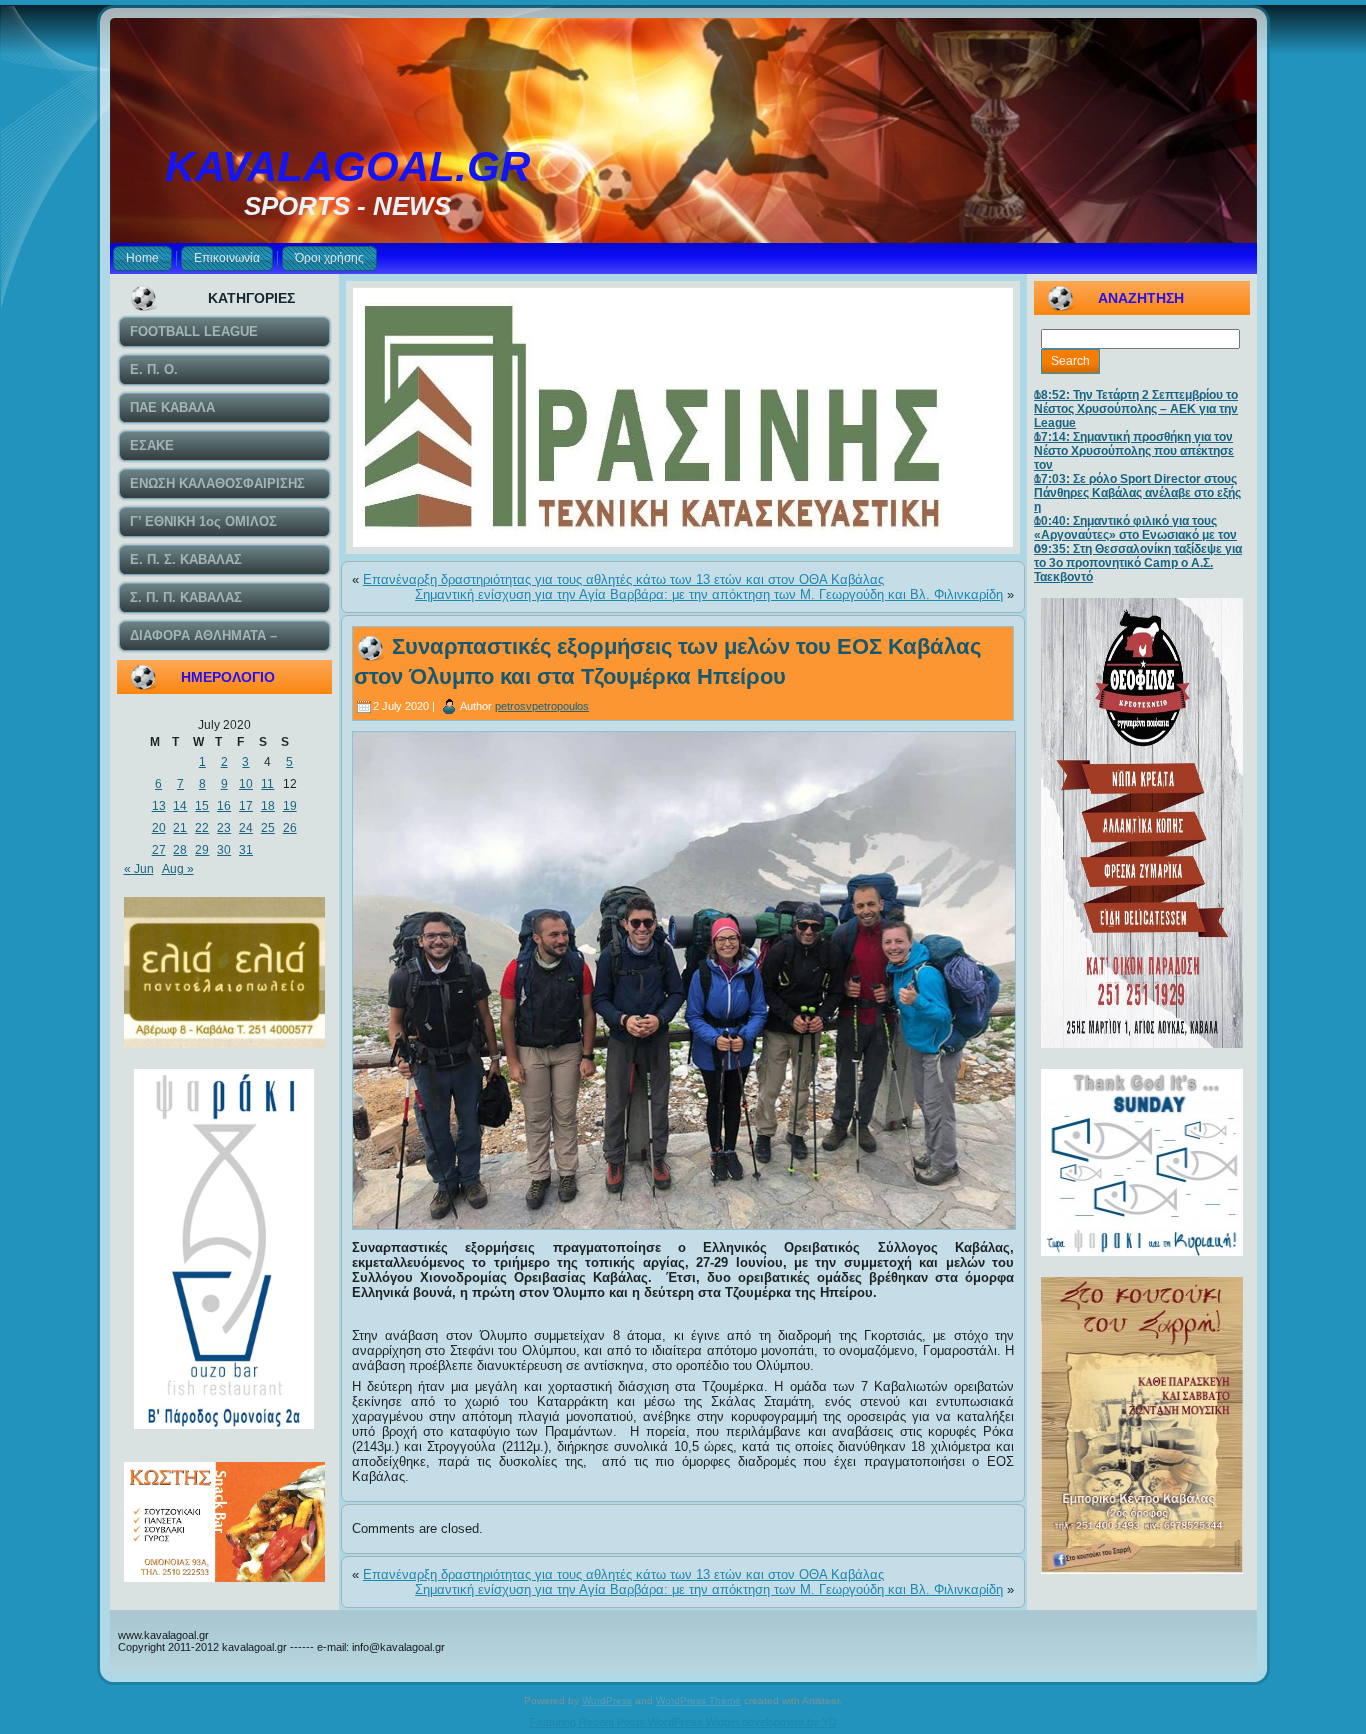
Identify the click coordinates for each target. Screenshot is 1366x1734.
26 (290, 828)
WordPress (607, 1700)
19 (290, 806)
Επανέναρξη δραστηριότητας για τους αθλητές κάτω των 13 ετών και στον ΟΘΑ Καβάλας (623, 579)
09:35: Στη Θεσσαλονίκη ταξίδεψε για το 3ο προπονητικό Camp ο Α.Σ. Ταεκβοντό (1138, 563)
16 (224, 806)
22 (202, 828)
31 (246, 850)
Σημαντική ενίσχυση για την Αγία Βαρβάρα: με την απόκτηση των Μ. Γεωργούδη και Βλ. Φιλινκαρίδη (709, 594)
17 (246, 806)
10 (246, 784)
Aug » (178, 869)
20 (159, 828)
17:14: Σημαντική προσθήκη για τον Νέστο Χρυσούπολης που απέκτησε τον (1134, 451)
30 (224, 850)
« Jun (139, 869)
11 (267, 784)
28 (180, 850)
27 (159, 850)
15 (202, 806)
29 (202, 850)
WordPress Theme (698, 1700)
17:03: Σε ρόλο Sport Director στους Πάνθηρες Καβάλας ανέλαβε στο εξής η (1137, 493)
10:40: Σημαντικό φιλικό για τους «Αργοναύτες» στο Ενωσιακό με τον (1135, 528)
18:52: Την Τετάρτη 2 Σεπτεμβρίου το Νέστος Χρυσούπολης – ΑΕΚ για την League (1136, 409)
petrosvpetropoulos (542, 706)
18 (268, 806)
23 (224, 828)
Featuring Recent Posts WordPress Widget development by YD (683, 1722)
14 (180, 806)
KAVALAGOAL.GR (347, 166)
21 (180, 828)
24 (246, 828)
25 (268, 828)
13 (159, 806)
